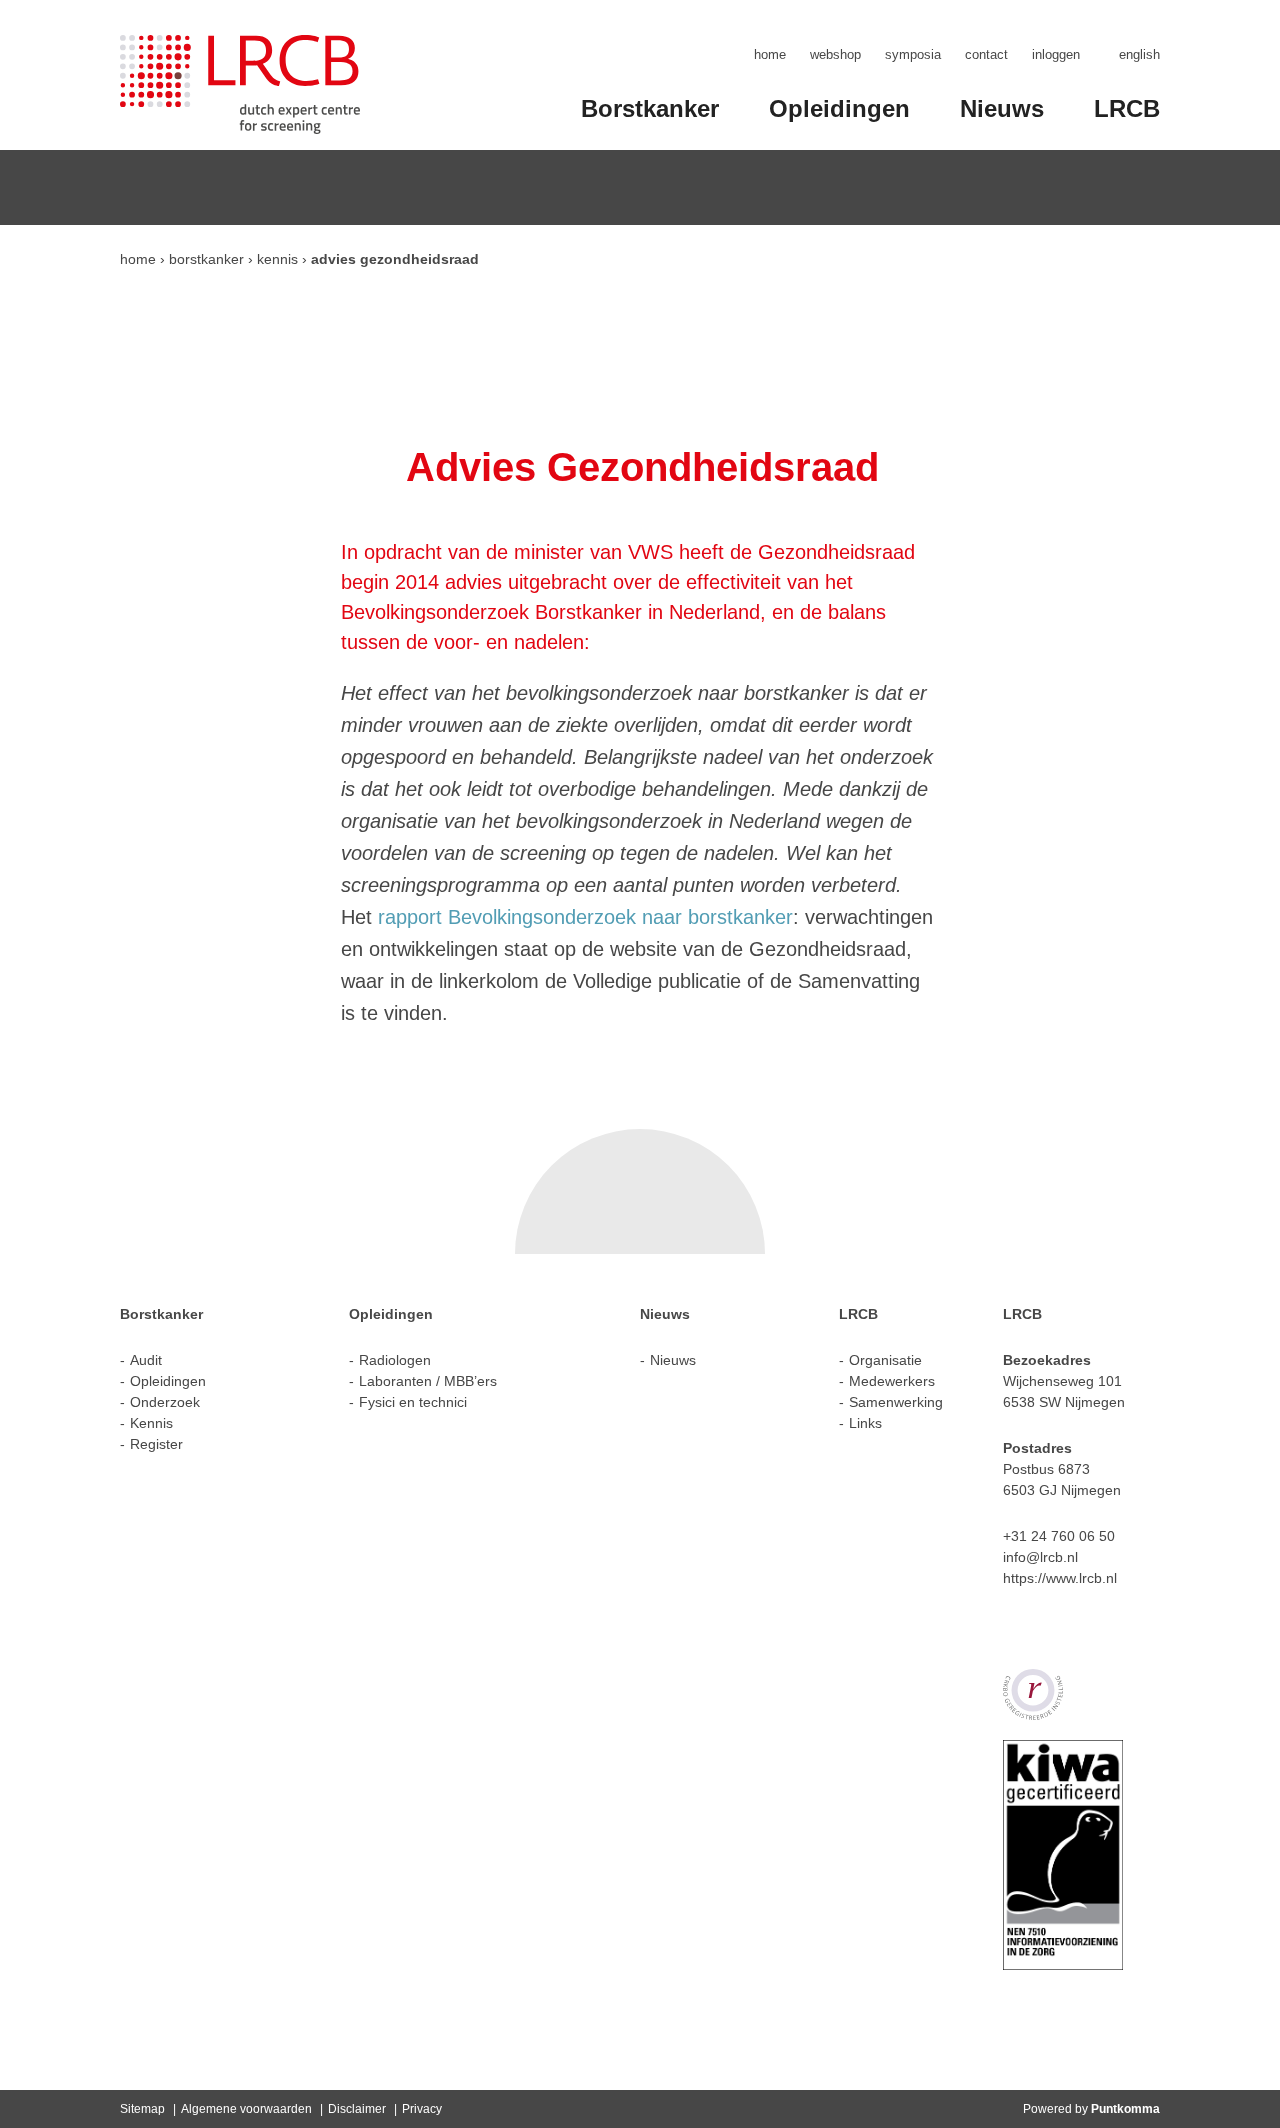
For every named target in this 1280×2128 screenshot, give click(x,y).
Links (865, 1423)
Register (156, 1444)
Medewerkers (892, 1381)
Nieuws (1002, 108)
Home (770, 54)
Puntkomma (1125, 2109)
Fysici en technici (413, 1402)
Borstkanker (650, 108)
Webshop (835, 54)
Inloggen (1056, 54)
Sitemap (142, 2109)
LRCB (1127, 108)
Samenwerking (896, 1402)
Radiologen (395, 1360)
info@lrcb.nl (1040, 1557)
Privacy (422, 2109)
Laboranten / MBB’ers (428, 1381)
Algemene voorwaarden (246, 2109)
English (1139, 54)
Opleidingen (839, 108)
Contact (986, 54)
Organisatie (885, 1360)
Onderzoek (165, 1402)
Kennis (277, 259)
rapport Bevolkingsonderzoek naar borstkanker (585, 917)
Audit (146, 1360)
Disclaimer (357, 2109)
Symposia (913, 54)
